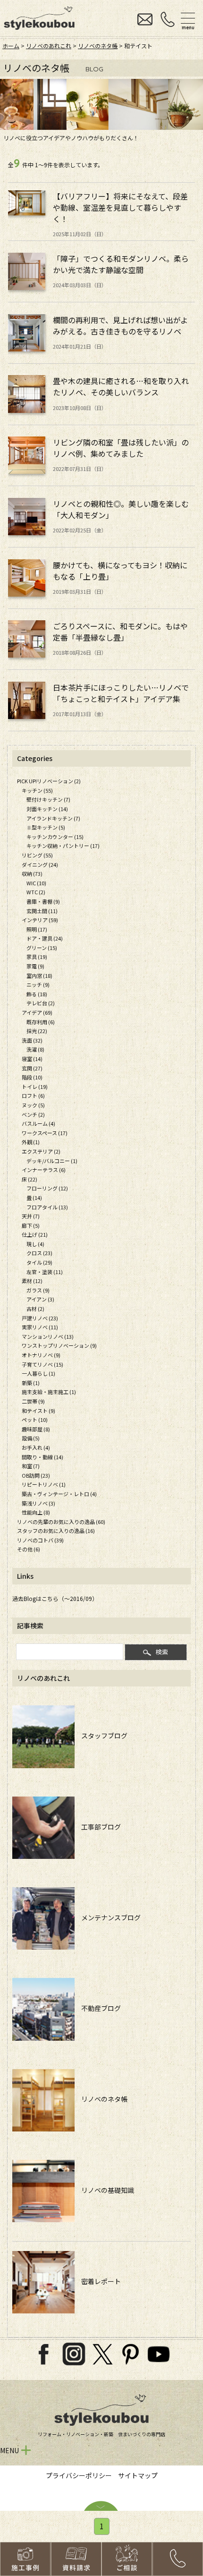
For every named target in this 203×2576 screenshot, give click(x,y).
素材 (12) (32, 1281)
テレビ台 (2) (41, 1003)
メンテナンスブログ (108, 1917)
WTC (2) (36, 892)
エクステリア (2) (41, 1151)
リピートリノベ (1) (44, 1484)
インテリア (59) (40, 920)
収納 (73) (32, 873)
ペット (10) (35, 1420)
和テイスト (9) (38, 1411)
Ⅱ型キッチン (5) (46, 827)
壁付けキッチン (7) (48, 799)
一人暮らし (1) (38, 1373)
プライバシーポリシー (79, 2475)
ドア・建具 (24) (45, 938)
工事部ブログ (98, 1827)
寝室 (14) (32, 1059)
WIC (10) (36, 883)
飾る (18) (37, 994)
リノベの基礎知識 (104, 2190)
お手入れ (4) (36, 1447)
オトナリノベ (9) (41, 1355)
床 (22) (30, 1179)
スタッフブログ (101, 1736)
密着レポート (98, 2281)
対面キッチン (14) (47, 809)
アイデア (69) (37, 1012)
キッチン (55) (37, 790)
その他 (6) (29, 1549)
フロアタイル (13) (47, 1207)
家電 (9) (35, 966)
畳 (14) (34, 1198)
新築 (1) (31, 1383)
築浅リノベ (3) (38, 1503)
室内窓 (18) (39, 976)
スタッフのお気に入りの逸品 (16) (56, 1531)
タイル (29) (39, 1262)
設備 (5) (31, 1438)
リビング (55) (37, 855)
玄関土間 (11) (42, 911)
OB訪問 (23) (36, 1475)
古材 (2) (35, 1309)
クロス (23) (39, 1253)
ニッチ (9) (38, 984)
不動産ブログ (98, 2008)
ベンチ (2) (33, 1114)
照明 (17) (37, 929)
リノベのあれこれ (49, 46)
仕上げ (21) (35, 1234)
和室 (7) (31, 1466)
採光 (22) (37, 1031)
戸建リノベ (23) (40, 1318)
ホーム (11, 46)
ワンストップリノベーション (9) (59, 1345)
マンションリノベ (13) (48, 1336)
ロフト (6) (33, 1095)
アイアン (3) (40, 1299)
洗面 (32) (32, 1040)
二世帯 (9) (33, 1401)
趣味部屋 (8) (36, 1429)
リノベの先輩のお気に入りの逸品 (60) (61, 1522)
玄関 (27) (32, 1068)
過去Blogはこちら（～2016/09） (55, 1598)
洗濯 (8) (35, 1049)
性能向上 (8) (36, 1512)
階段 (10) (32, 1077)
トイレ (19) (35, 1087)
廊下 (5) (31, 1225)
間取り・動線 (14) (42, 1457)
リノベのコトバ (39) (40, 1540)
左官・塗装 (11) (45, 1272)
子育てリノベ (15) (42, 1364)
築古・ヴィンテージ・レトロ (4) (59, 1494)
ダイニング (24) (40, 864)
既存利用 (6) (41, 1022)
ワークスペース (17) (45, 1133)
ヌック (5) (33, 1105)
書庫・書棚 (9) (43, 901)
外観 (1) (31, 1142)
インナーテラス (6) (44, 1170)
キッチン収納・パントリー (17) (63, 846)
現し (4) (35, 1244)
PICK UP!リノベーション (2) (49, 781)
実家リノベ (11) (40, 1327)
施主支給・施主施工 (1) (49, 1392)
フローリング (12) (47, 1188)
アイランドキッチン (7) (53, 818)
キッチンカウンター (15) (55, 837)
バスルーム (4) (38, 1123)
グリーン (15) (42, 948)
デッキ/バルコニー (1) (52, 1161)
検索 (162, 1652)
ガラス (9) (38, 1290)
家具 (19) (37, 957)
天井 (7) (31, 1216)
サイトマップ (138, 2475)
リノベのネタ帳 (98, 46)
